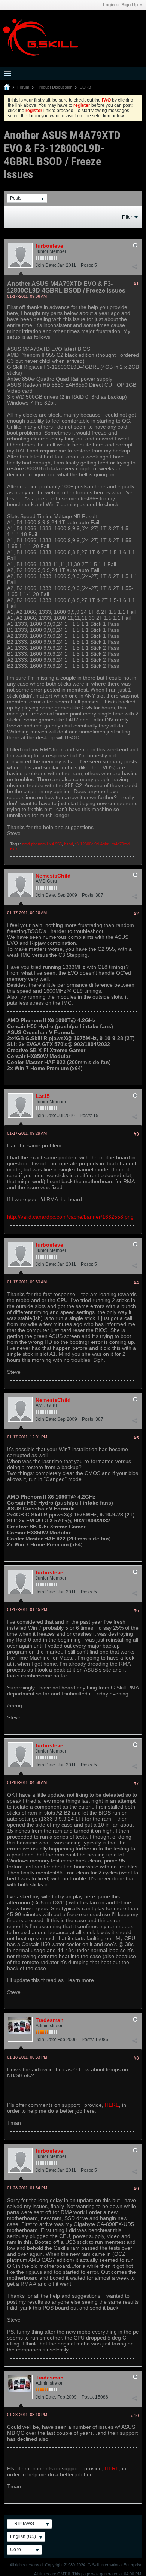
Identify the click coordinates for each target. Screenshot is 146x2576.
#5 (136, 1438)
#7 (136, 1784)
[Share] (134, 267)
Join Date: (46, 265)
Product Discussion (54, 87)
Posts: (87, 265)
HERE (112, 2105)
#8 (136, 2058)
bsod (69, 844)
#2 (136, 914)
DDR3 (85, 87)
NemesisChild (53, 876)
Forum (23, 87)
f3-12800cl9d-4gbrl (92, 844)
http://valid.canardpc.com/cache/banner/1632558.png (70, 1217)
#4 (136, 1283)
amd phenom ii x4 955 (42, 844)
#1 (136, 284)
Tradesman (50, 2020)
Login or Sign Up (120, 5)
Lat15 (43, 1096)
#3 (136, 1134)
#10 (135, 2416)
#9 (136, 2189)
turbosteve (49, 246)
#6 (136, 1611)
